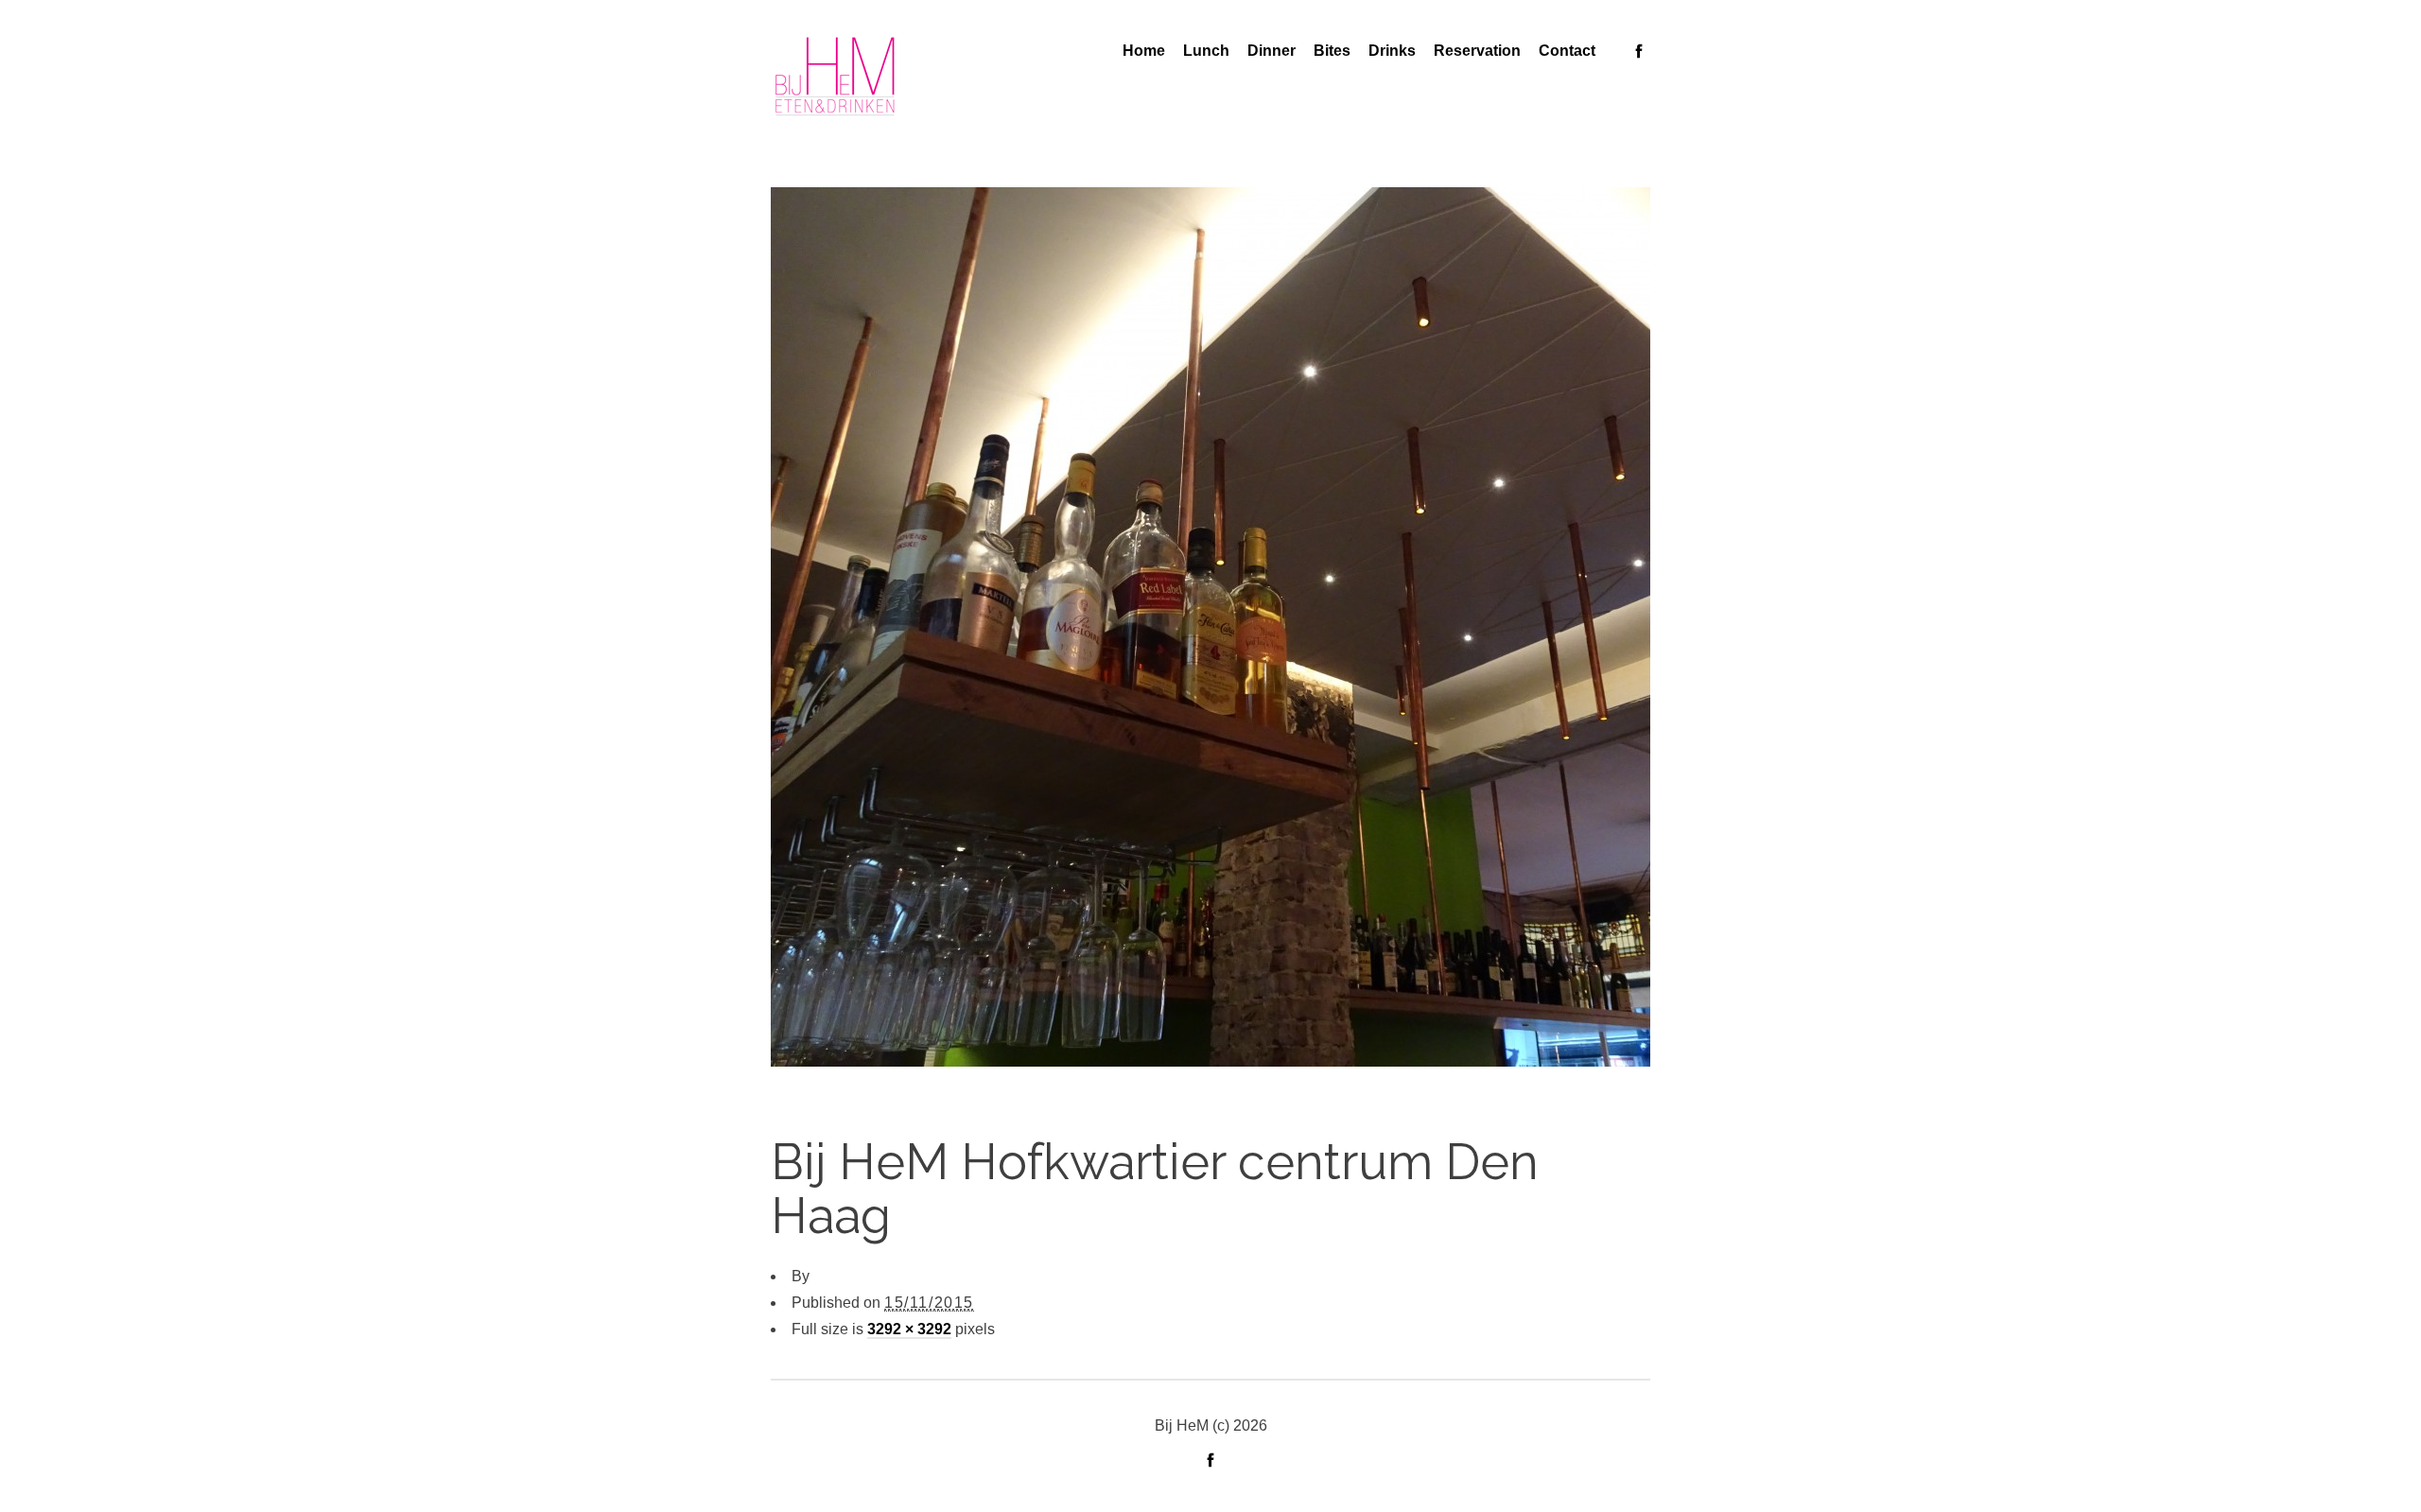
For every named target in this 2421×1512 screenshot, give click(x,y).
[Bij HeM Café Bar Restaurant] (835, 77)
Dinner (1271, 51)
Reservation (1477, 51)
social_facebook (1639, 51)
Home (1144, 51)
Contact (1567, 51)
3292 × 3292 (909, 1329)
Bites (1332, 51)
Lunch (1206, 51)
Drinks (1392, 51)
